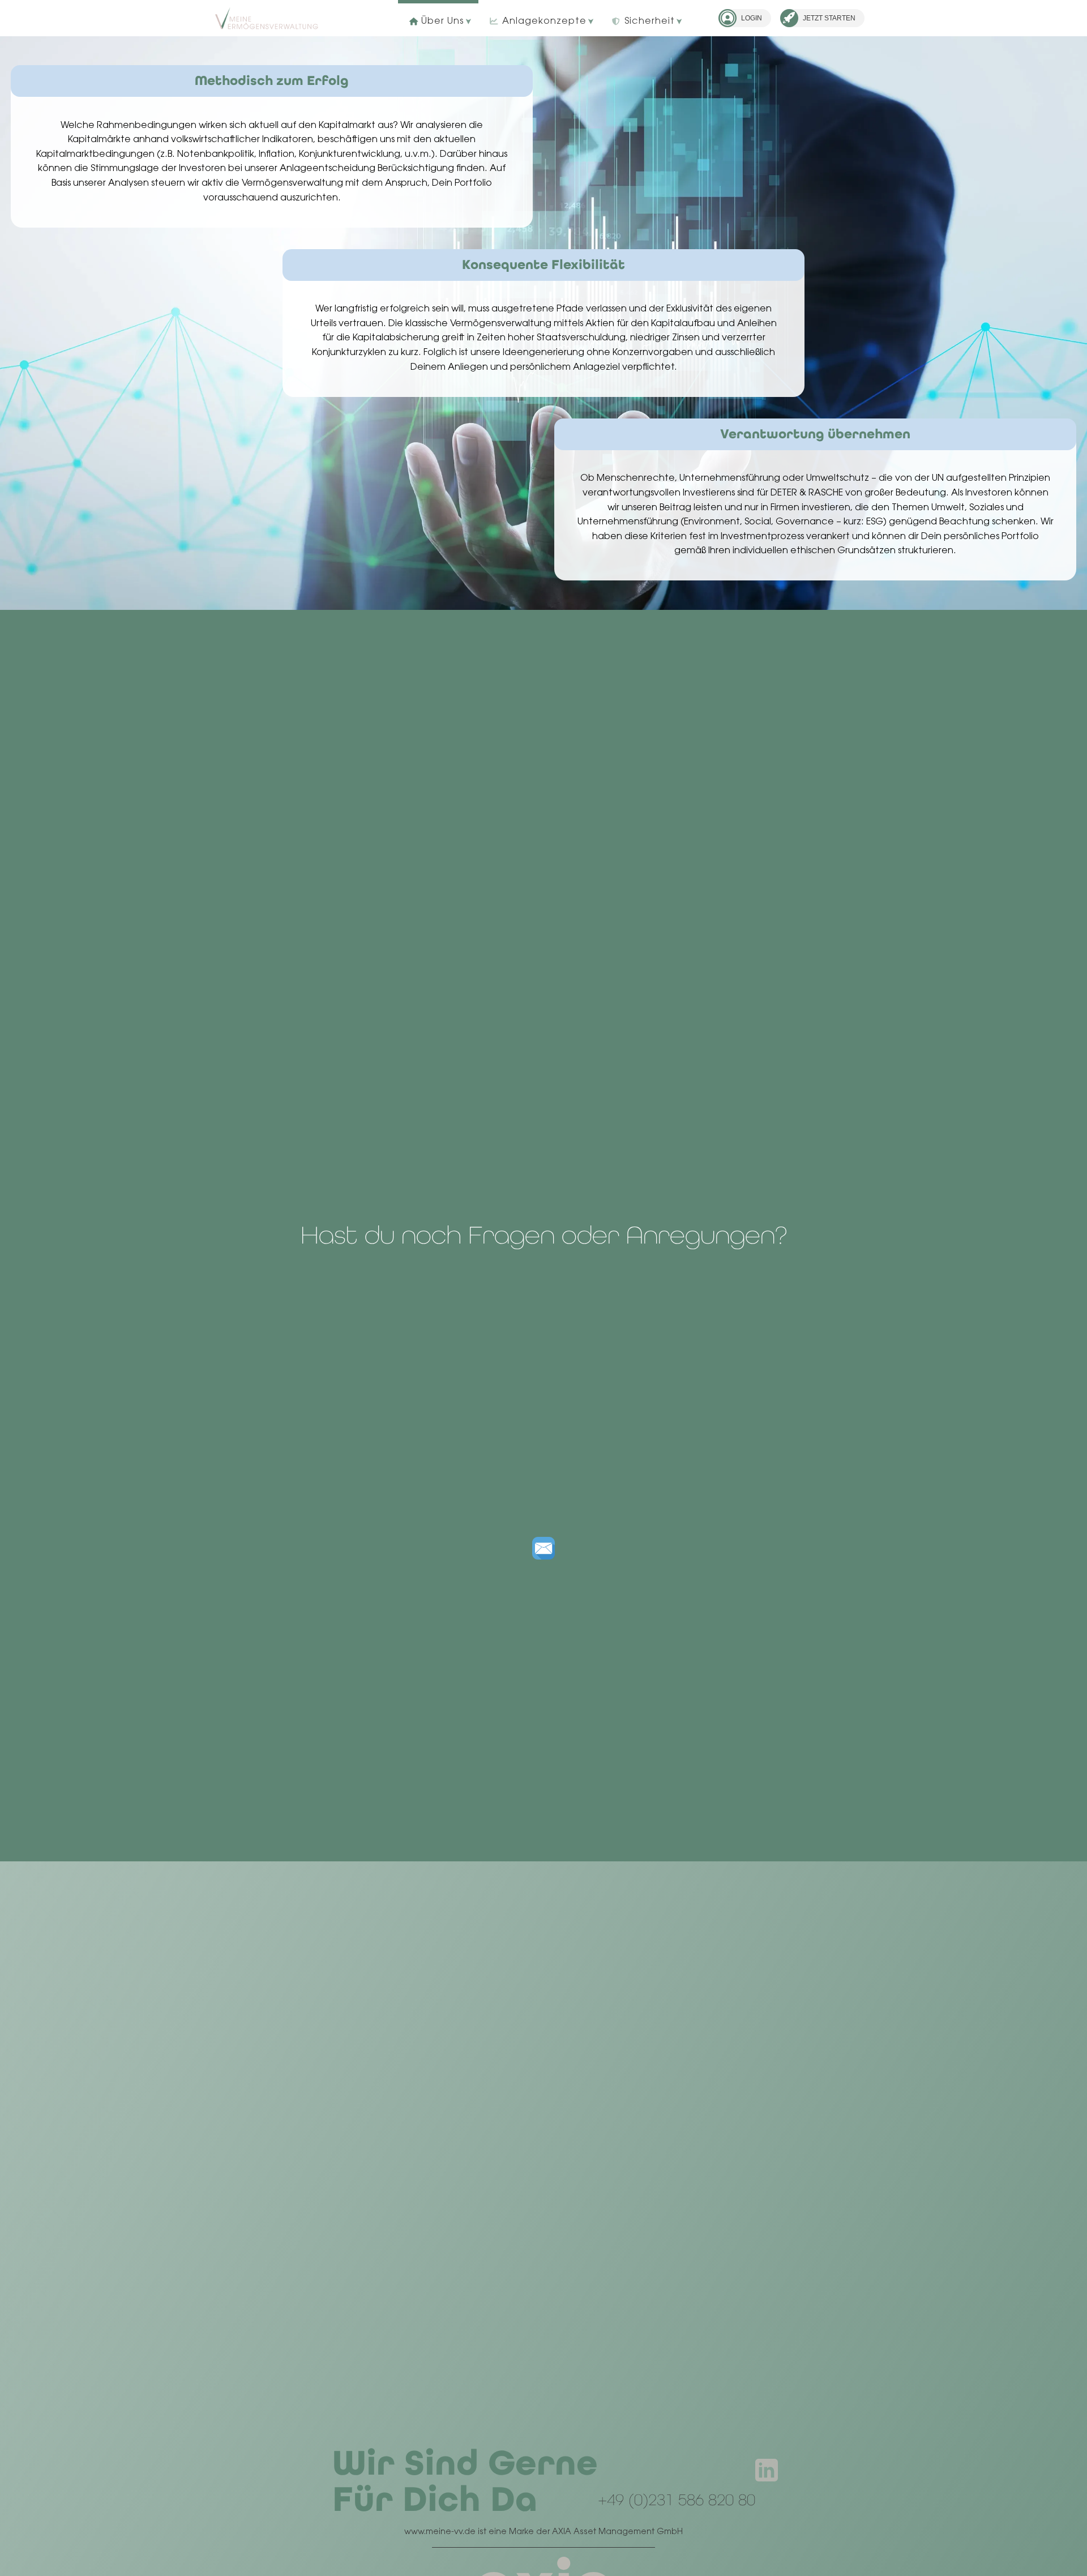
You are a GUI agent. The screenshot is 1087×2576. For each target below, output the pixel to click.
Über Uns (442, 22)
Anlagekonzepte (544, 22)
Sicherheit (650, 22)
